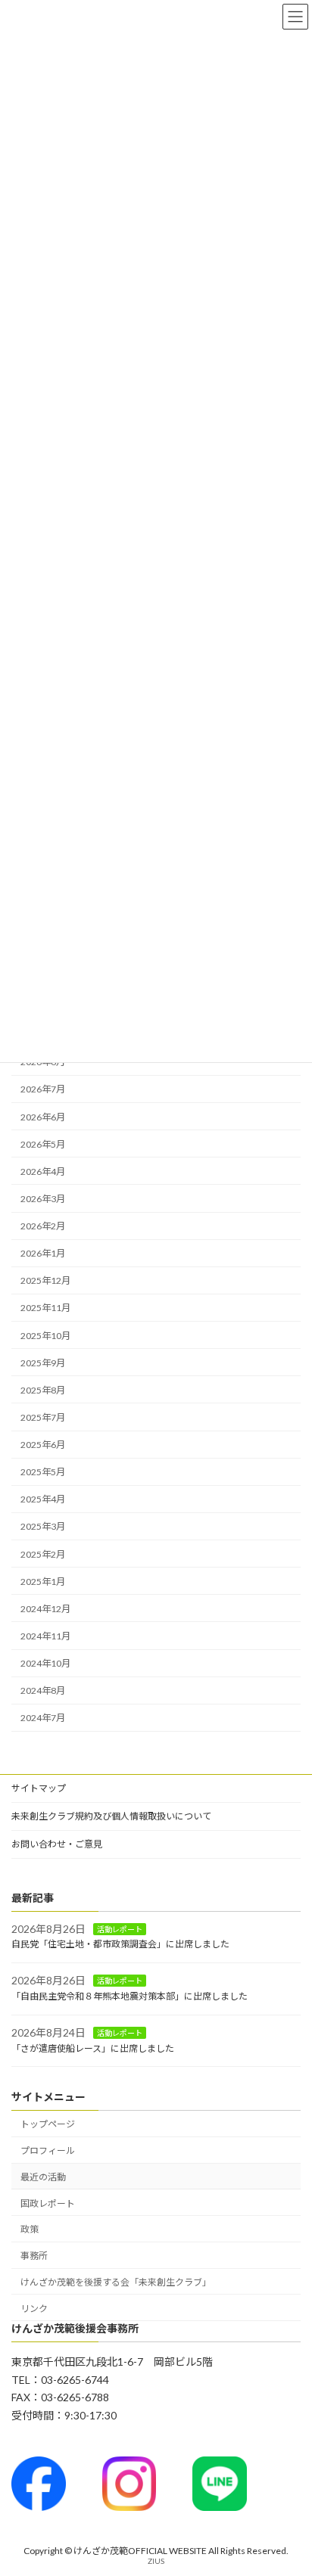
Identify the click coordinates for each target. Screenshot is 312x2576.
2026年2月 (43, 1226)
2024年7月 (43, 1718)
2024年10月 (45, 1663)
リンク (34, 2309)
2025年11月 (45, 1308)
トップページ (48, 2125)
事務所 (34, 2256)
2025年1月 (43, 1582)
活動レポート (120, 1929)
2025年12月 (45, 1281)
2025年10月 (45, 1336)
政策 (30, 2230)
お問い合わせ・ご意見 (57, 1844)
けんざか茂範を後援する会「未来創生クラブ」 (116, 2282)
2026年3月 (43, 1199)
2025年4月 (43, 1500)
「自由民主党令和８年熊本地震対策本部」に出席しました (129, 1996)
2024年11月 (45, 1636)
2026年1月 (43, 1254)
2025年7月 (43, 1417)
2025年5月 (43, 1473)
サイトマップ (39, 1788)
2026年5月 (43, 1144)
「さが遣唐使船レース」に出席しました (93, 2048)
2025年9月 (43, 1363)
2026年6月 (43, 1117)
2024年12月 (45, 1609)
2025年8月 (43, 1390)
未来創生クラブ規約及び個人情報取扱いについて (111, 1816)
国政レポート (48, 2203)
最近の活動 (43, 2177)
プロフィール (48, 2150)
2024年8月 (43, 1691)
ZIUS (156, 2561)
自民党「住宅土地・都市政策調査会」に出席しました (120, 1945)
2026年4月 (43, 1171)
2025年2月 (43, 1554)
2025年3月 (43, 1527)
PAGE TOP (290, 2483)
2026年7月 (43, 1090)
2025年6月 (43, 1445)
